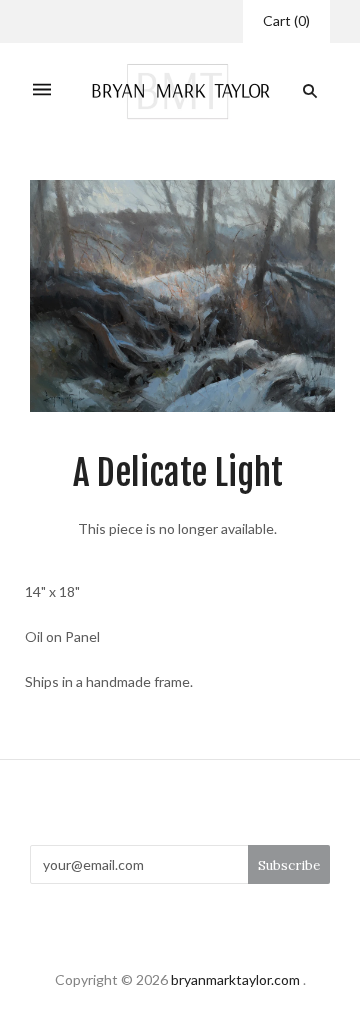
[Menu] (42, 91)
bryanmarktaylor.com (235, 979)
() (286, 20)
